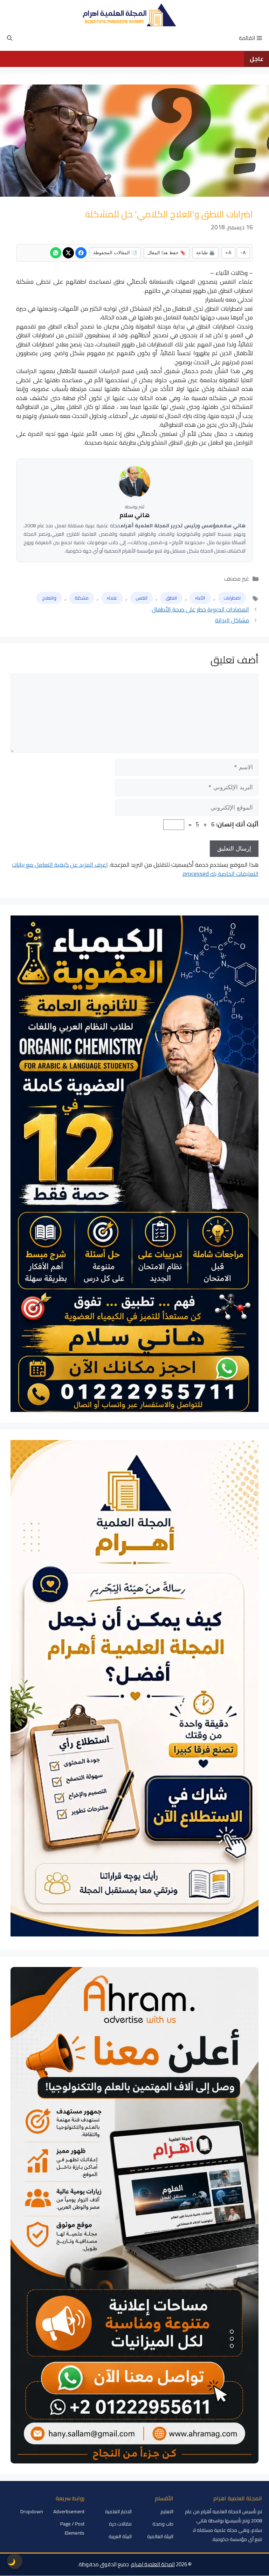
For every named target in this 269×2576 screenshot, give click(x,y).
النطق (171, 598)
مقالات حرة (120, 2524)
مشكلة (82, 598)
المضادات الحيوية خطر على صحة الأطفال (200, 609)
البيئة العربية (120, 2536)
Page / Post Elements (72, 2528)
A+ (228, 252)
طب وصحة (163, 2524)
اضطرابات (232, 598)
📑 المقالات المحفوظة (115, 252)
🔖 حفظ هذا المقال (167, 252)
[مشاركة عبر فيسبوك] (81, 253)
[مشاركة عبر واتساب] (56, 253)
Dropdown (32, 2511)
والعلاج (49, 598)
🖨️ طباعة (205, 252)
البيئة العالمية (160, 2536)
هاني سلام (134, 515)
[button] (10, 38)
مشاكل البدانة (232, 620)
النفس (142, 598)
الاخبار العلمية (118, 2511)
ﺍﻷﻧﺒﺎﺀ (200, 598)
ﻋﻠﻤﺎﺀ (112, 598)
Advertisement (69, 2511)
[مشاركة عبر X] (68, 253)
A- (243, 252)
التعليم (167, 2511)
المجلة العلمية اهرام (153, 2564)
